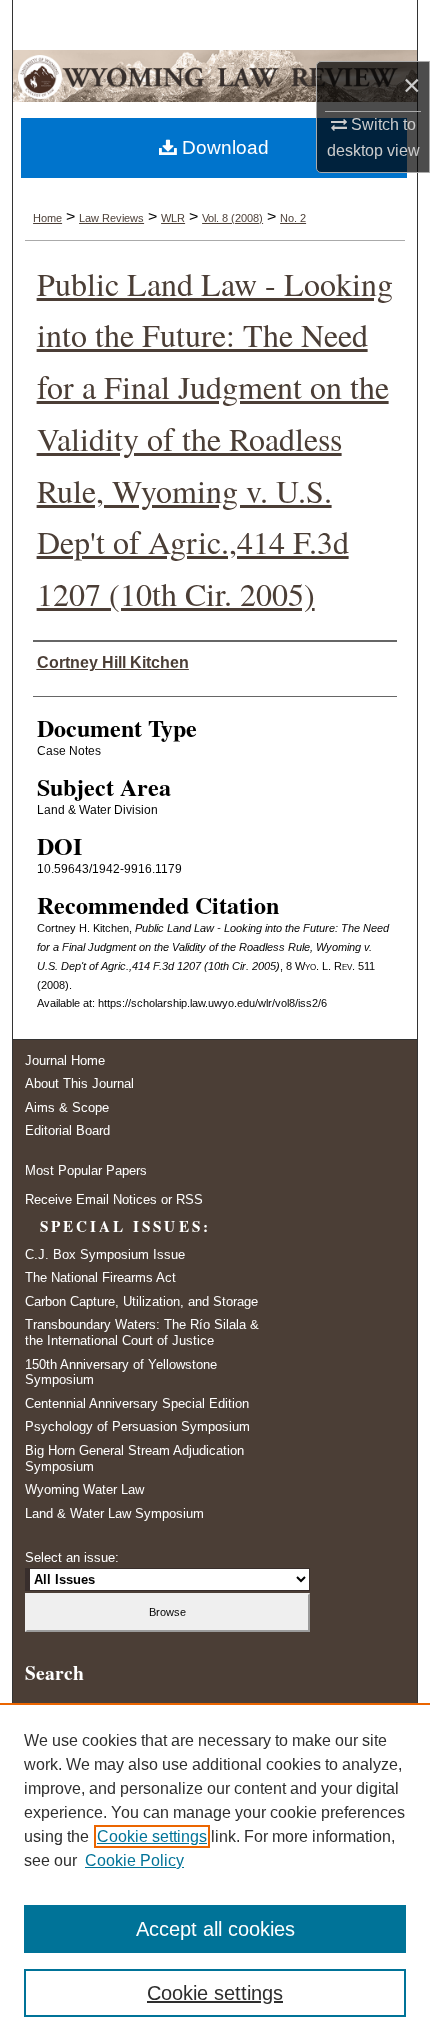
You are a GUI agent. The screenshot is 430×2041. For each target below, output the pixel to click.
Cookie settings (152, 1836)
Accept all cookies (215, 1929)
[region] (215, 1872)
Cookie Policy (134, 1860)
